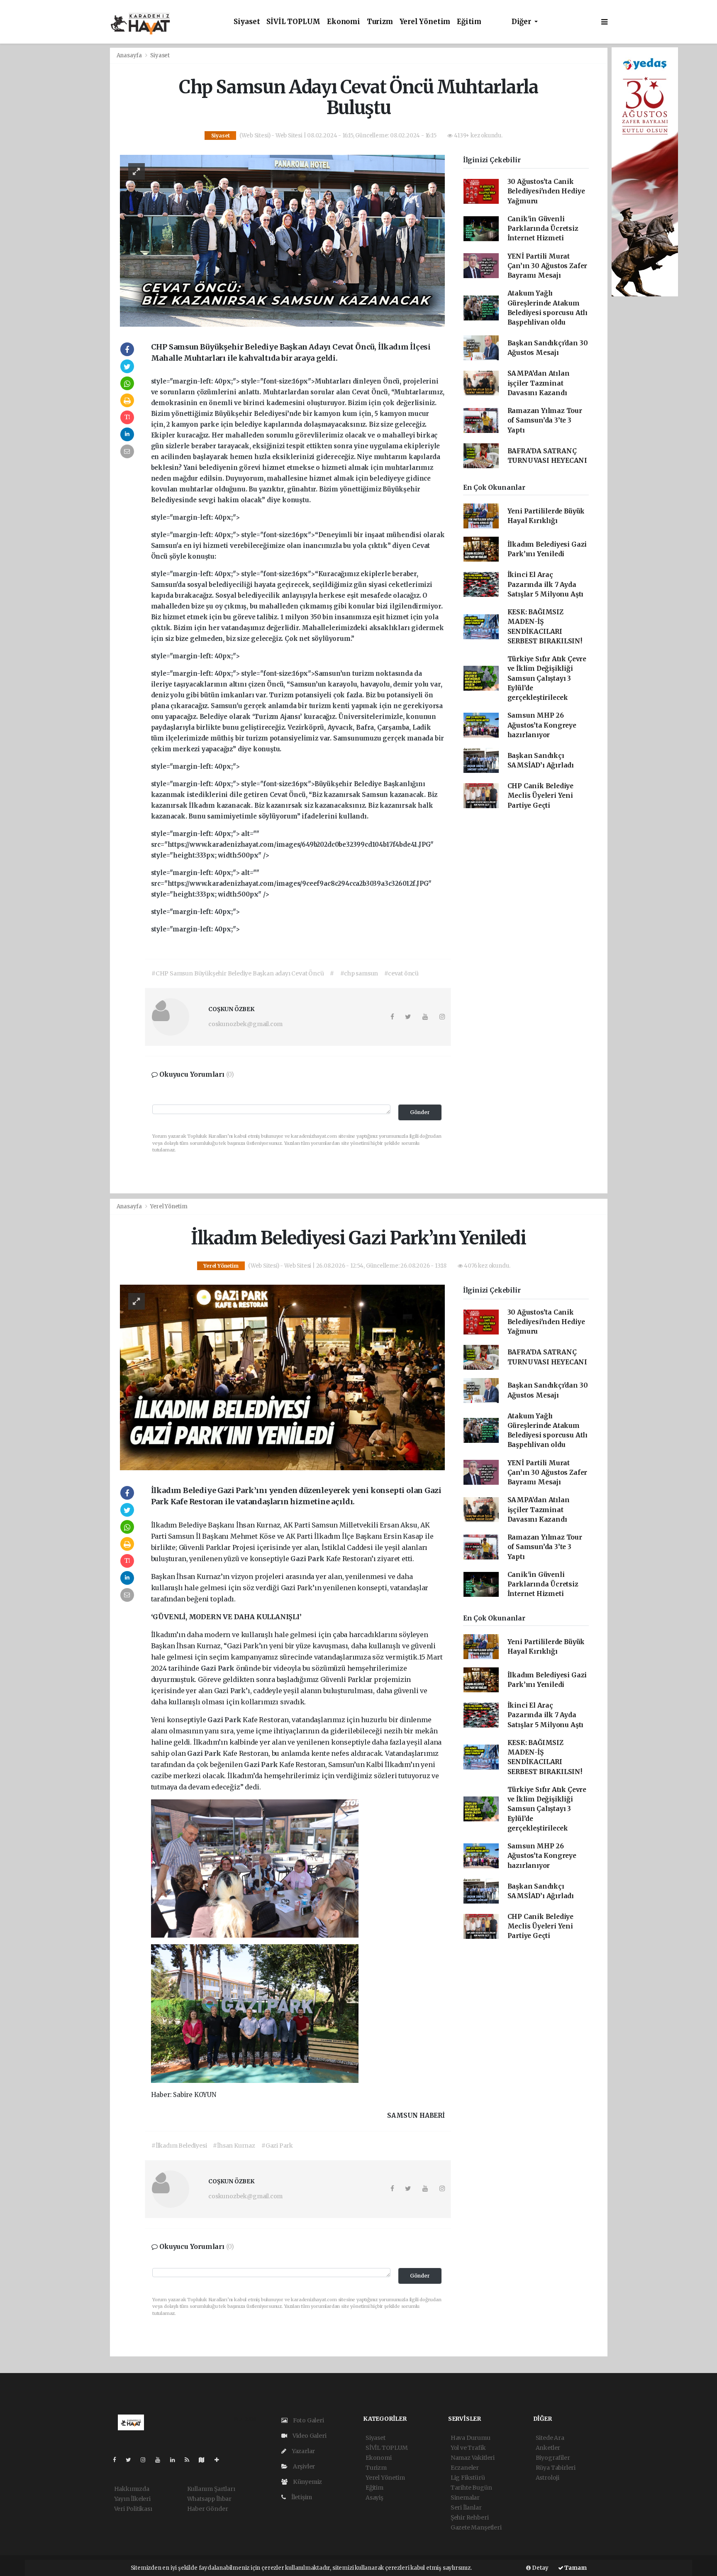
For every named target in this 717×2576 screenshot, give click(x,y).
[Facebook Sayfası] (118, 2460)
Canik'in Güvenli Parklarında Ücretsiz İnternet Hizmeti (543, 229)
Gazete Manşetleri (476, 2527)
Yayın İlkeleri (132, 2499)
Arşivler (303, 2466)
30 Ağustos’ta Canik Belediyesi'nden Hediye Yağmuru (546, 191)
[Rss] (190, 2460)
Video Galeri (309, 2436)
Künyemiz (307, 2482)
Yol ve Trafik (468, 2448)
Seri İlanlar (466, 2508)
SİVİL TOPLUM (293, 22)
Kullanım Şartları (211, 2489)
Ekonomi (344, 22)
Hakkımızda (132, 2489)
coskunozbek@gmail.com (245, 1024)
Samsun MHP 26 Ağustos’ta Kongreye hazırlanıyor (542, 725)
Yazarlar (303, 2451)
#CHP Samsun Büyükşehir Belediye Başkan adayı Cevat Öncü (238, 973)
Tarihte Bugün (471, 2488)
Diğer (522, 22)
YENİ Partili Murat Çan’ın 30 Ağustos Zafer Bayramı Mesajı (548, 266)
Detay (540, 2568)
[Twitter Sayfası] (132, 2460)
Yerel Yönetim (425, 22)
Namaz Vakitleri (473, 2458)
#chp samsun (359, 973)
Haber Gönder (208, 2509)
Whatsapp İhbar (209, 2499)
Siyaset (247, 22)
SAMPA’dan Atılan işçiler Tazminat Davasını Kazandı (539, 383)
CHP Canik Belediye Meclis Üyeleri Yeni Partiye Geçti (541, 796)
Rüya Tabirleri (556, 2468)
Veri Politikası (133, 2509)
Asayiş (374, 2498)
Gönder (420, 1112)
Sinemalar (465, 2498)
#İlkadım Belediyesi (179, 2146)
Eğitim (469, 22)
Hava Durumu (471, 2438)
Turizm (380, 22)
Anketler (548, 2448)
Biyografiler (553, 2458)
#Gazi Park (277, 2146)
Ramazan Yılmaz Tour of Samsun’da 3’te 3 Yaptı (545, 420)
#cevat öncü (401, 973)
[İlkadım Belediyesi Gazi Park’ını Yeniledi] (282, 1377)
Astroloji (548, 2478)
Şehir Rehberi (470, 2517)
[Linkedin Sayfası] (176, 2460)
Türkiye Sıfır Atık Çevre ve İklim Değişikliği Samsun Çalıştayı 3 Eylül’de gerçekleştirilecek (547, 678)
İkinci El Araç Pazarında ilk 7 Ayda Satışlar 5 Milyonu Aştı (546, 584)
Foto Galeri (308, 2420)
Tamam (575, 2568)
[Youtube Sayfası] (161, 2460)
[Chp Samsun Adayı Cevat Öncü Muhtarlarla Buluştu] (282, 240)
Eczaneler (465, 2468)
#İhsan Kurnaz (234, 2146)
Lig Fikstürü (468, 2478)
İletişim (301, 2497)
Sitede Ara (550, 2438)
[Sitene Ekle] (220, 2460)
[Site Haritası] (205, 2460)
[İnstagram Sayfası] (146, 2460)
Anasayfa (130, 55)
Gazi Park (308, 1559)
